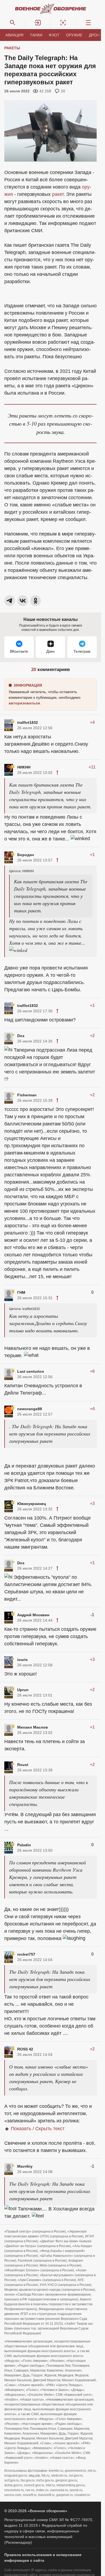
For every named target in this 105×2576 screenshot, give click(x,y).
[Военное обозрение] (51, 9)
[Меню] (88, 23)
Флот (54, 35)
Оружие (74, 35)
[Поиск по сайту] (13, 23)
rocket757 (26, 1955)
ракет (58, 194)
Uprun (23, 1690)
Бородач (26, 855)
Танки (36, 35)
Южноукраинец (32, 1504)
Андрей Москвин (33, 1615)
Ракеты (12, 48)
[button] (38, 23)
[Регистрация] (63, 23)
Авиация (14, 35)
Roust (23, 1765)
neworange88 (30, 1409)
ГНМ (21, 1293)
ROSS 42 (25, 2049)
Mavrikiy (25, 2167)
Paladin (24, 1845)
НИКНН (24, 767)
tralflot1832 (28, 722)
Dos (21, 1036)
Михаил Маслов (33, 1727)
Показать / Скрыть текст (38, 2129)
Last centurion (31, 1372)
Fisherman (27, 1095)
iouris (22, 1660)
